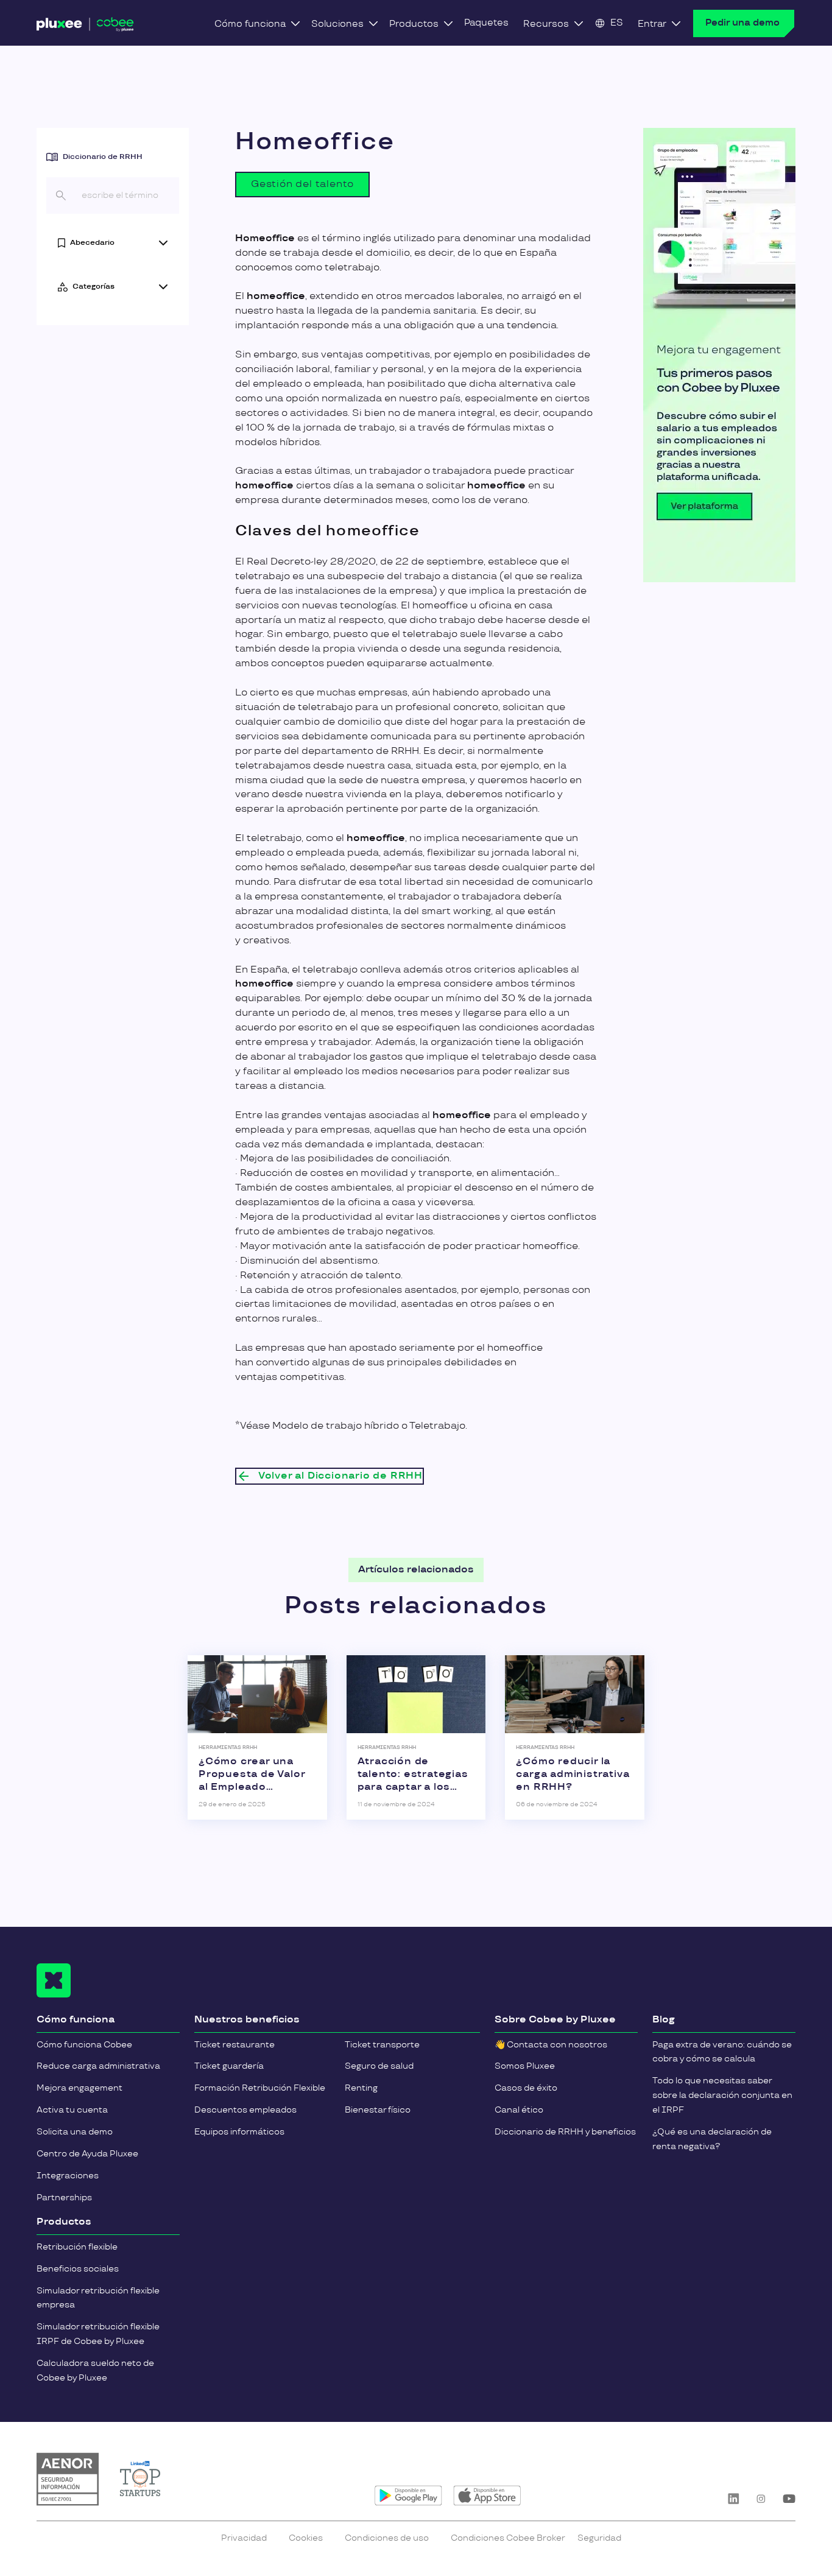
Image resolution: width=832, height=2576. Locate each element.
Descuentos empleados (245, 2110)
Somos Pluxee (525, 2066)
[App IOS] (487, 2496)
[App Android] (408, 2496)
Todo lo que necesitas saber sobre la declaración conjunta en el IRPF (722, 2095)
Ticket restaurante (234, 2045)
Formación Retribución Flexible (260, 2088)
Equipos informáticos (239, 2132)
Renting (361, 2088)
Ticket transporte (382, 2045)
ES (617, 23)
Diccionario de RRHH (103, 157)
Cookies (306, 2538)
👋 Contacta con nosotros (551, 2045)
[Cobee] (85, 27)
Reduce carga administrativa (98, 2066)
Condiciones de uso (387, 2538)
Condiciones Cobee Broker (508, 2538)
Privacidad (244, 2538)
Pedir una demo (742, 23)
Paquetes (486, 23)
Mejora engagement (79, 2088)
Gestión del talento (302, 184)
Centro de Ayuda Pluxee (87, 2154)
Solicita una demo (75, 2132)
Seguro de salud (379, 2066)
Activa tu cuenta (72, 2110)
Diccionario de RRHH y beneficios (565, 2132)
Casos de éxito (526, 2088)
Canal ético (519, 2110)
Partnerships (64, 2198)
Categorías (93, 287)
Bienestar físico (378, 2110)
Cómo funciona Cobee (84, 2045)
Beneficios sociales (78, 2269)
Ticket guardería (229, 2066)
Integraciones (68, 2176)
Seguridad (599, 2538)
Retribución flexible (77, 2247)
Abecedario (92, 243)
